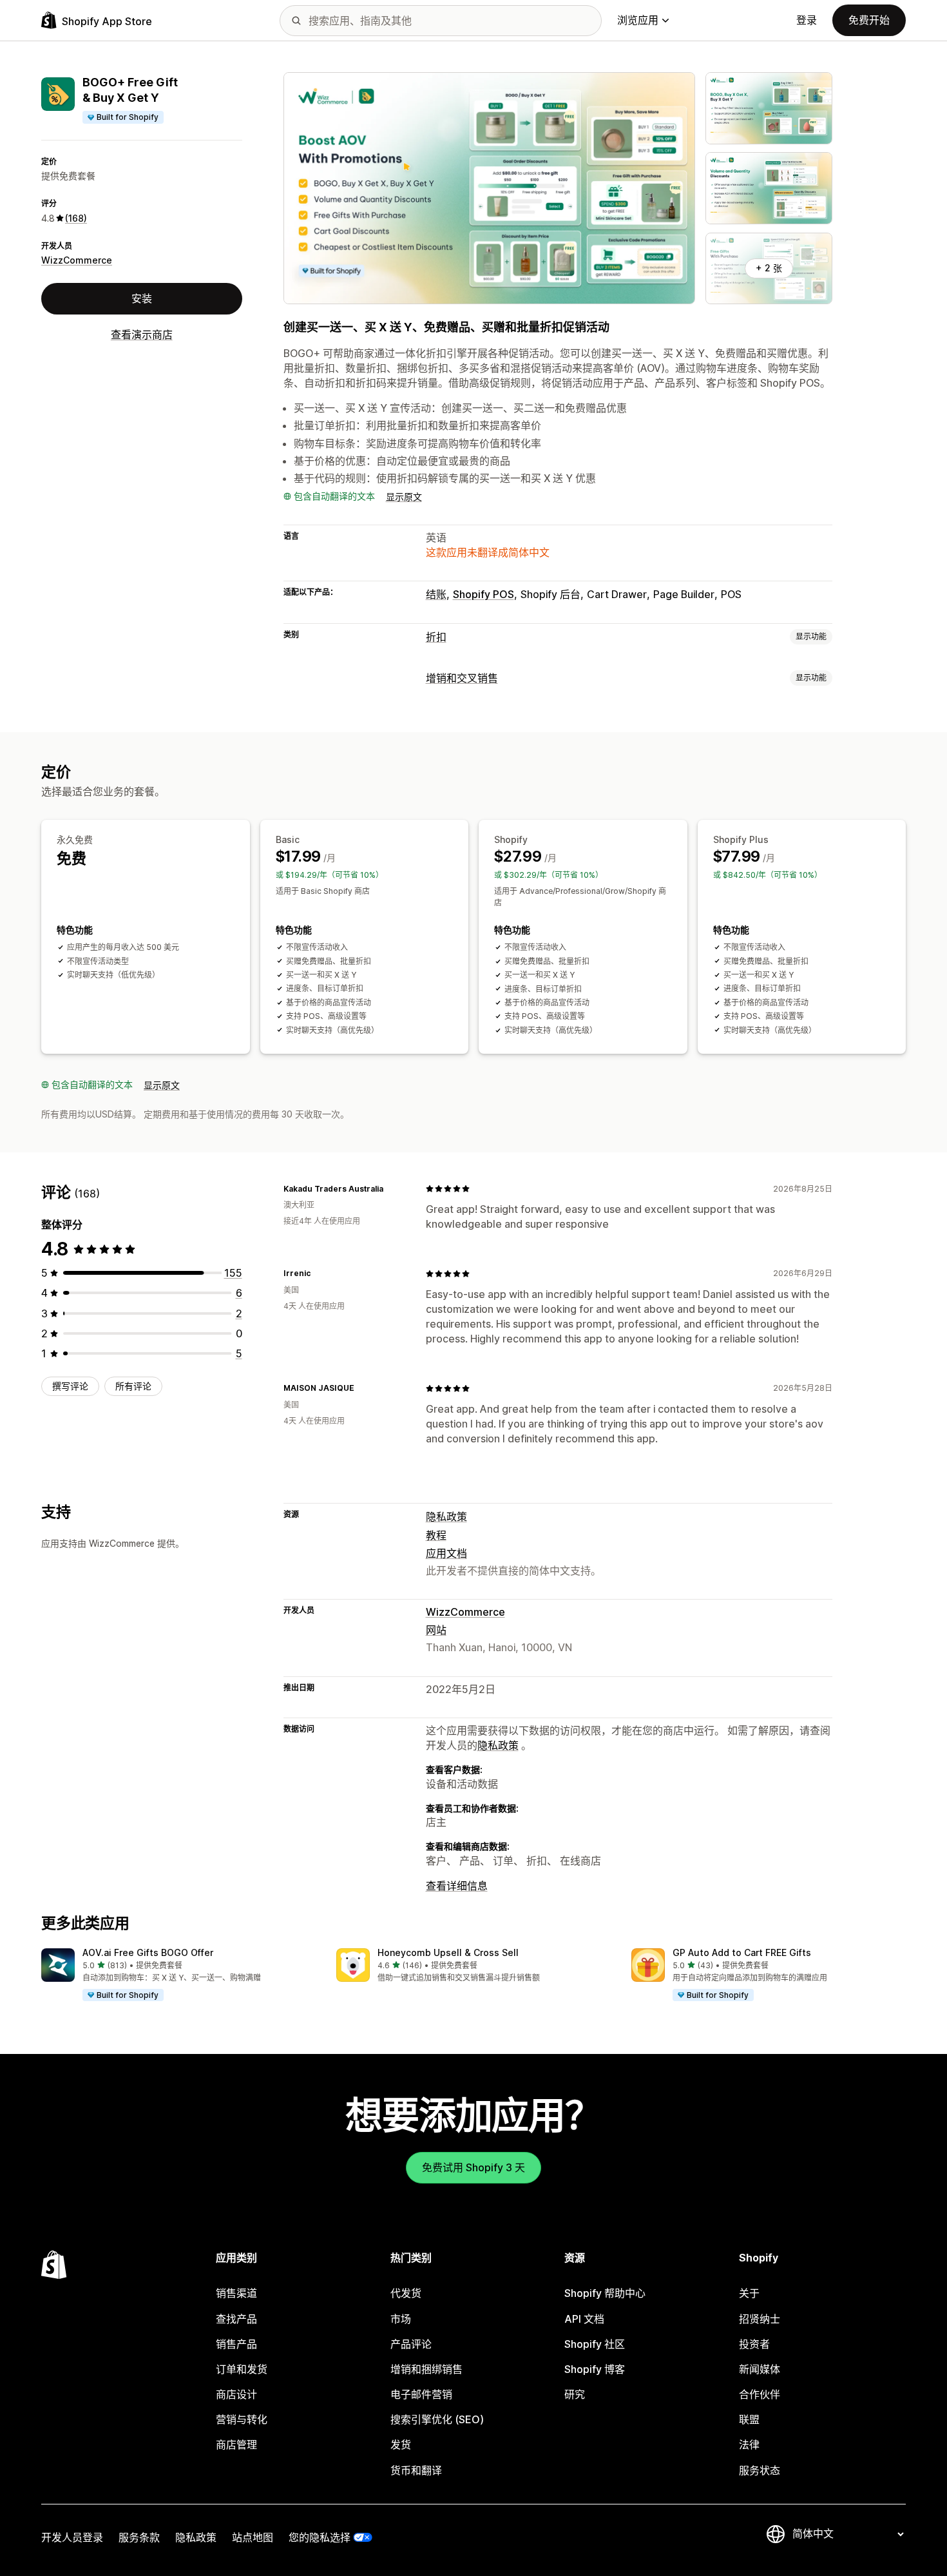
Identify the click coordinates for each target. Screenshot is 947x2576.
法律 (749, 2445)
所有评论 (133, 1386)
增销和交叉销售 (462, 678)
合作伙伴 (760, 2394)
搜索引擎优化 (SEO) (437, 2419)
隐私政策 (446, 1516)
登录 (807, 20)
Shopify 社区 (595, 2344)
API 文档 (584, 2319)
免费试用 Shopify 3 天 (473, 2167)
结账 (436, 594)
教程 (436, 1535)
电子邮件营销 (421, 2394)
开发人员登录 (72, 2537)
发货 (401, 2445)
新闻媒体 (760, 2369)
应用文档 (446, 1553)
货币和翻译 (416, 2470)
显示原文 (404, 497)
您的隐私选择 (320, 2537)
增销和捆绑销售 (426, 2369)
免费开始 (869, 20)
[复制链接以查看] (391, 1188)
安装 (142, 298)
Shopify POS (483, 594)
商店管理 (236, 2445)
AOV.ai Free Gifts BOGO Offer (148, 1952)
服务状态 (760, 2470)
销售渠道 (236, 2293)
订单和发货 (242, 2369)
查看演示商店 (142, 334)
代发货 (406, 2293)
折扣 (436, 637)
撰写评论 (70, 1386)
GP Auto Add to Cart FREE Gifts (742, 1952)
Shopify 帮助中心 (605, 2293)
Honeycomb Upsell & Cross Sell (448, 1952)
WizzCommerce (77, 260)
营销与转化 (242, 2419)
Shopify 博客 (595, 2369)
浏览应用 (638, 20)
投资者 (754, 2344)
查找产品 (236, 2319)
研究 (575, 2394)
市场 (401, 2319)
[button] (178, 1975)
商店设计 (236, 2394)
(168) (76, 218)
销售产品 (236, 2344)
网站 (436, 1630)
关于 (749, 2293)
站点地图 (253, 2537)
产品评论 (411, 2344)
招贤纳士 (760, 2319)
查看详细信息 (457, 1886)
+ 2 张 (769, 268)
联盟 (749, 2419)
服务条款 (139, 2537)
